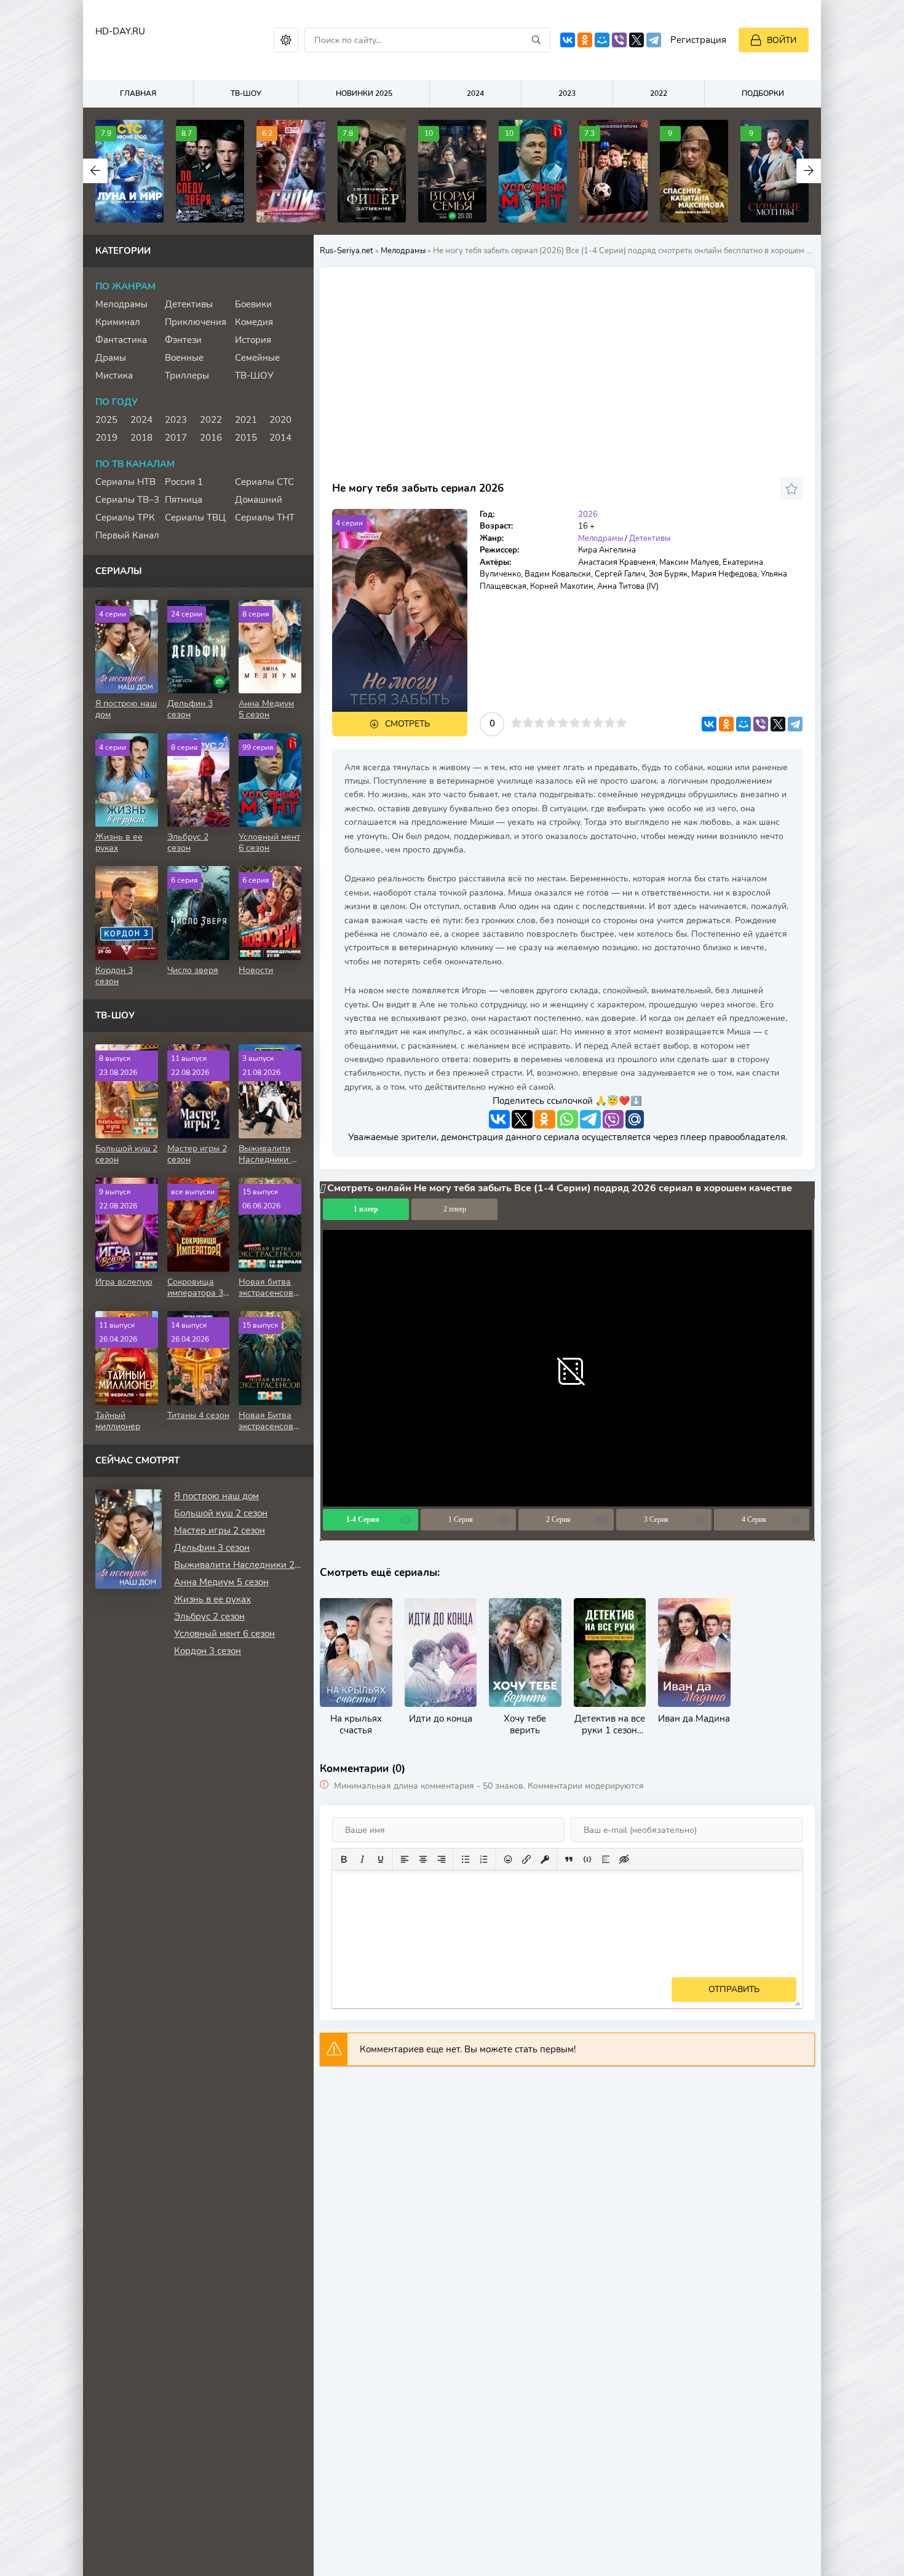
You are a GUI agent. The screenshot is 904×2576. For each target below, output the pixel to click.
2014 (280, 438)
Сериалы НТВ (125, 482)
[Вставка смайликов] (508, 1859)
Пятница (184, 500)
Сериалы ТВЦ (195, 518)
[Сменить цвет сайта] (286, 40)
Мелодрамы (121, 304)
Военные (184, 358)
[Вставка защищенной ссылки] (545, 1859)
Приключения (196, 322)
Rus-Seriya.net (347, 251)
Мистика (114, 376)
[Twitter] (636, 40)
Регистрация (698, 40)
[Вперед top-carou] (809, 171)
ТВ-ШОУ (246, 93)
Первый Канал (127, 535)
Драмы (111, 358)
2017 (176, 438)
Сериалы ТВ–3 (127, 500)
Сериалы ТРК (125, 518)
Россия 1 (184, 482)
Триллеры (187, 376)
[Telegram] (654, 40)
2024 (475, 93)
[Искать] (536, 40)
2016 (211, 438)
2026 (588, 514)
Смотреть (407, 724)
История (253, 340)
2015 (246, 438)
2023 (567, 93)
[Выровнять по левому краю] (405, 1859)
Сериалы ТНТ (265, 518)
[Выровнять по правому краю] (442, 1859)
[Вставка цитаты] (569, 1859)
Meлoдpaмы (403, 251)
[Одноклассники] (585, 40)
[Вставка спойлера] (606, 1859)
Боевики (253, 304)
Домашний (259, 500)
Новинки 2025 (364, 93)
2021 (246, 420)
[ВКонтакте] (568, 40)
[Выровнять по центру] (423, 1859)
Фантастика (121, 340)
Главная (138, 93)
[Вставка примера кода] (587, 1859)
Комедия (254, 322)
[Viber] (619, 40)
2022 (659, 93)
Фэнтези (183, 340)
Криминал (118, 322)
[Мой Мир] (602, 40)
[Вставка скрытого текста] (624, 1859)
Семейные (257, 358)
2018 (141, 438)
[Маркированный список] (466, 1859)
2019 (106, 438)
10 (621, 723)
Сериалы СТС (264, 482)
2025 (106, 420)
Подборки (763, 93)
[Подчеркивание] (381, 1859)
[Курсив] (362, 1859)
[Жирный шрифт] (344, 1859)
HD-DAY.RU (120, 31)
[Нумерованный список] (484, 1859)
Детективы (650, 538)
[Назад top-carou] (95, 171)
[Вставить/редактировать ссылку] (526, 1859)
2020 (280, 420)
